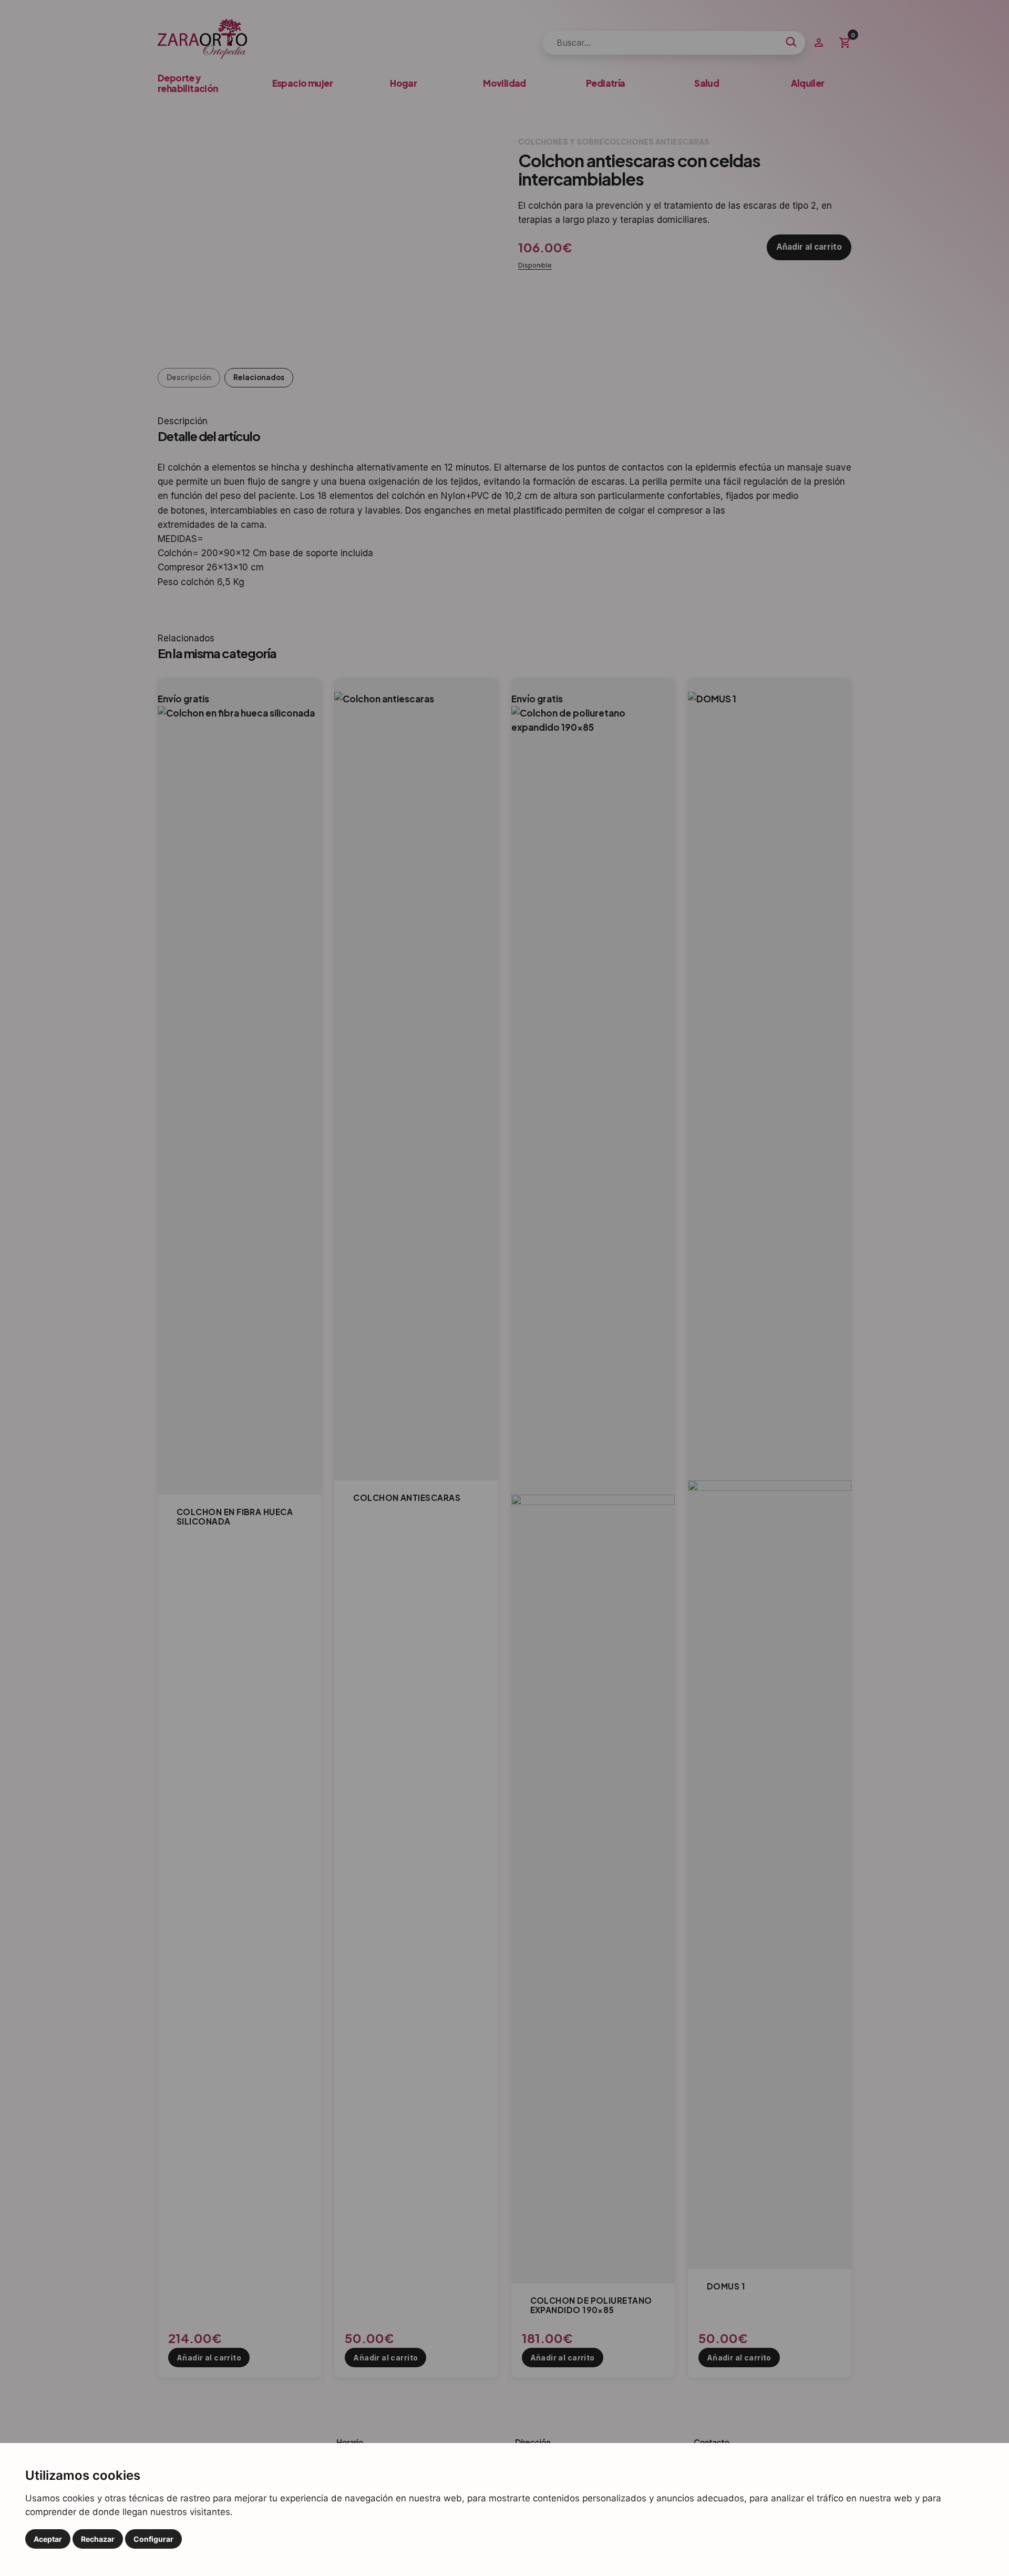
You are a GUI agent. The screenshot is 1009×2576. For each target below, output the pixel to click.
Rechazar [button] (98, 2539)
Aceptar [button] (48, 2539)
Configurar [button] (153, 2539)
